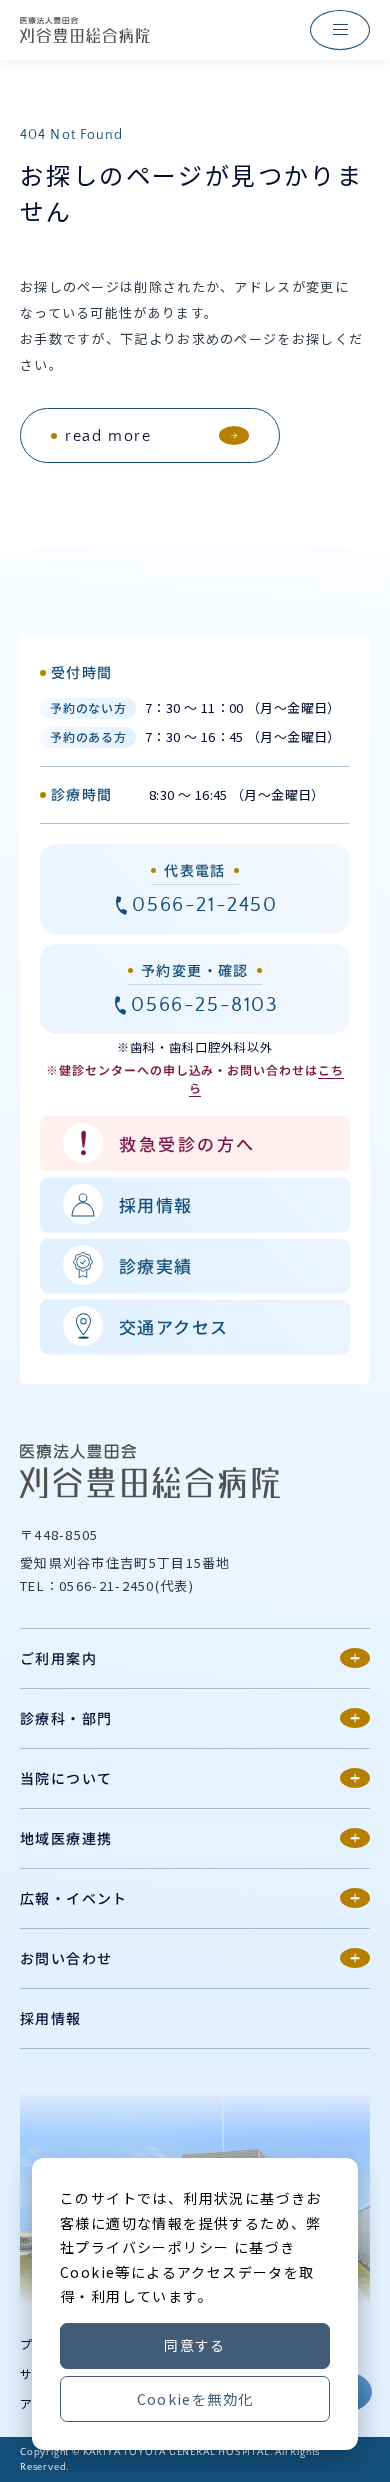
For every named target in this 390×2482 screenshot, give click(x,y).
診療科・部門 (66, 1718)
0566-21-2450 (204, 905)
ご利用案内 (58, 1658)
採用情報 (51, 2018)
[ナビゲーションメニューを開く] (340, 30)
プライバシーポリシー (152, 2247)
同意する (195, 2345)
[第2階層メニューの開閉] (355, 1658)
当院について (66, 1778)
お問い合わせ (66, 1958)
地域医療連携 (66, 1838)
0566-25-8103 (204, 1005)
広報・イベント (74, 1898)
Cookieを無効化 (195, 2399)
